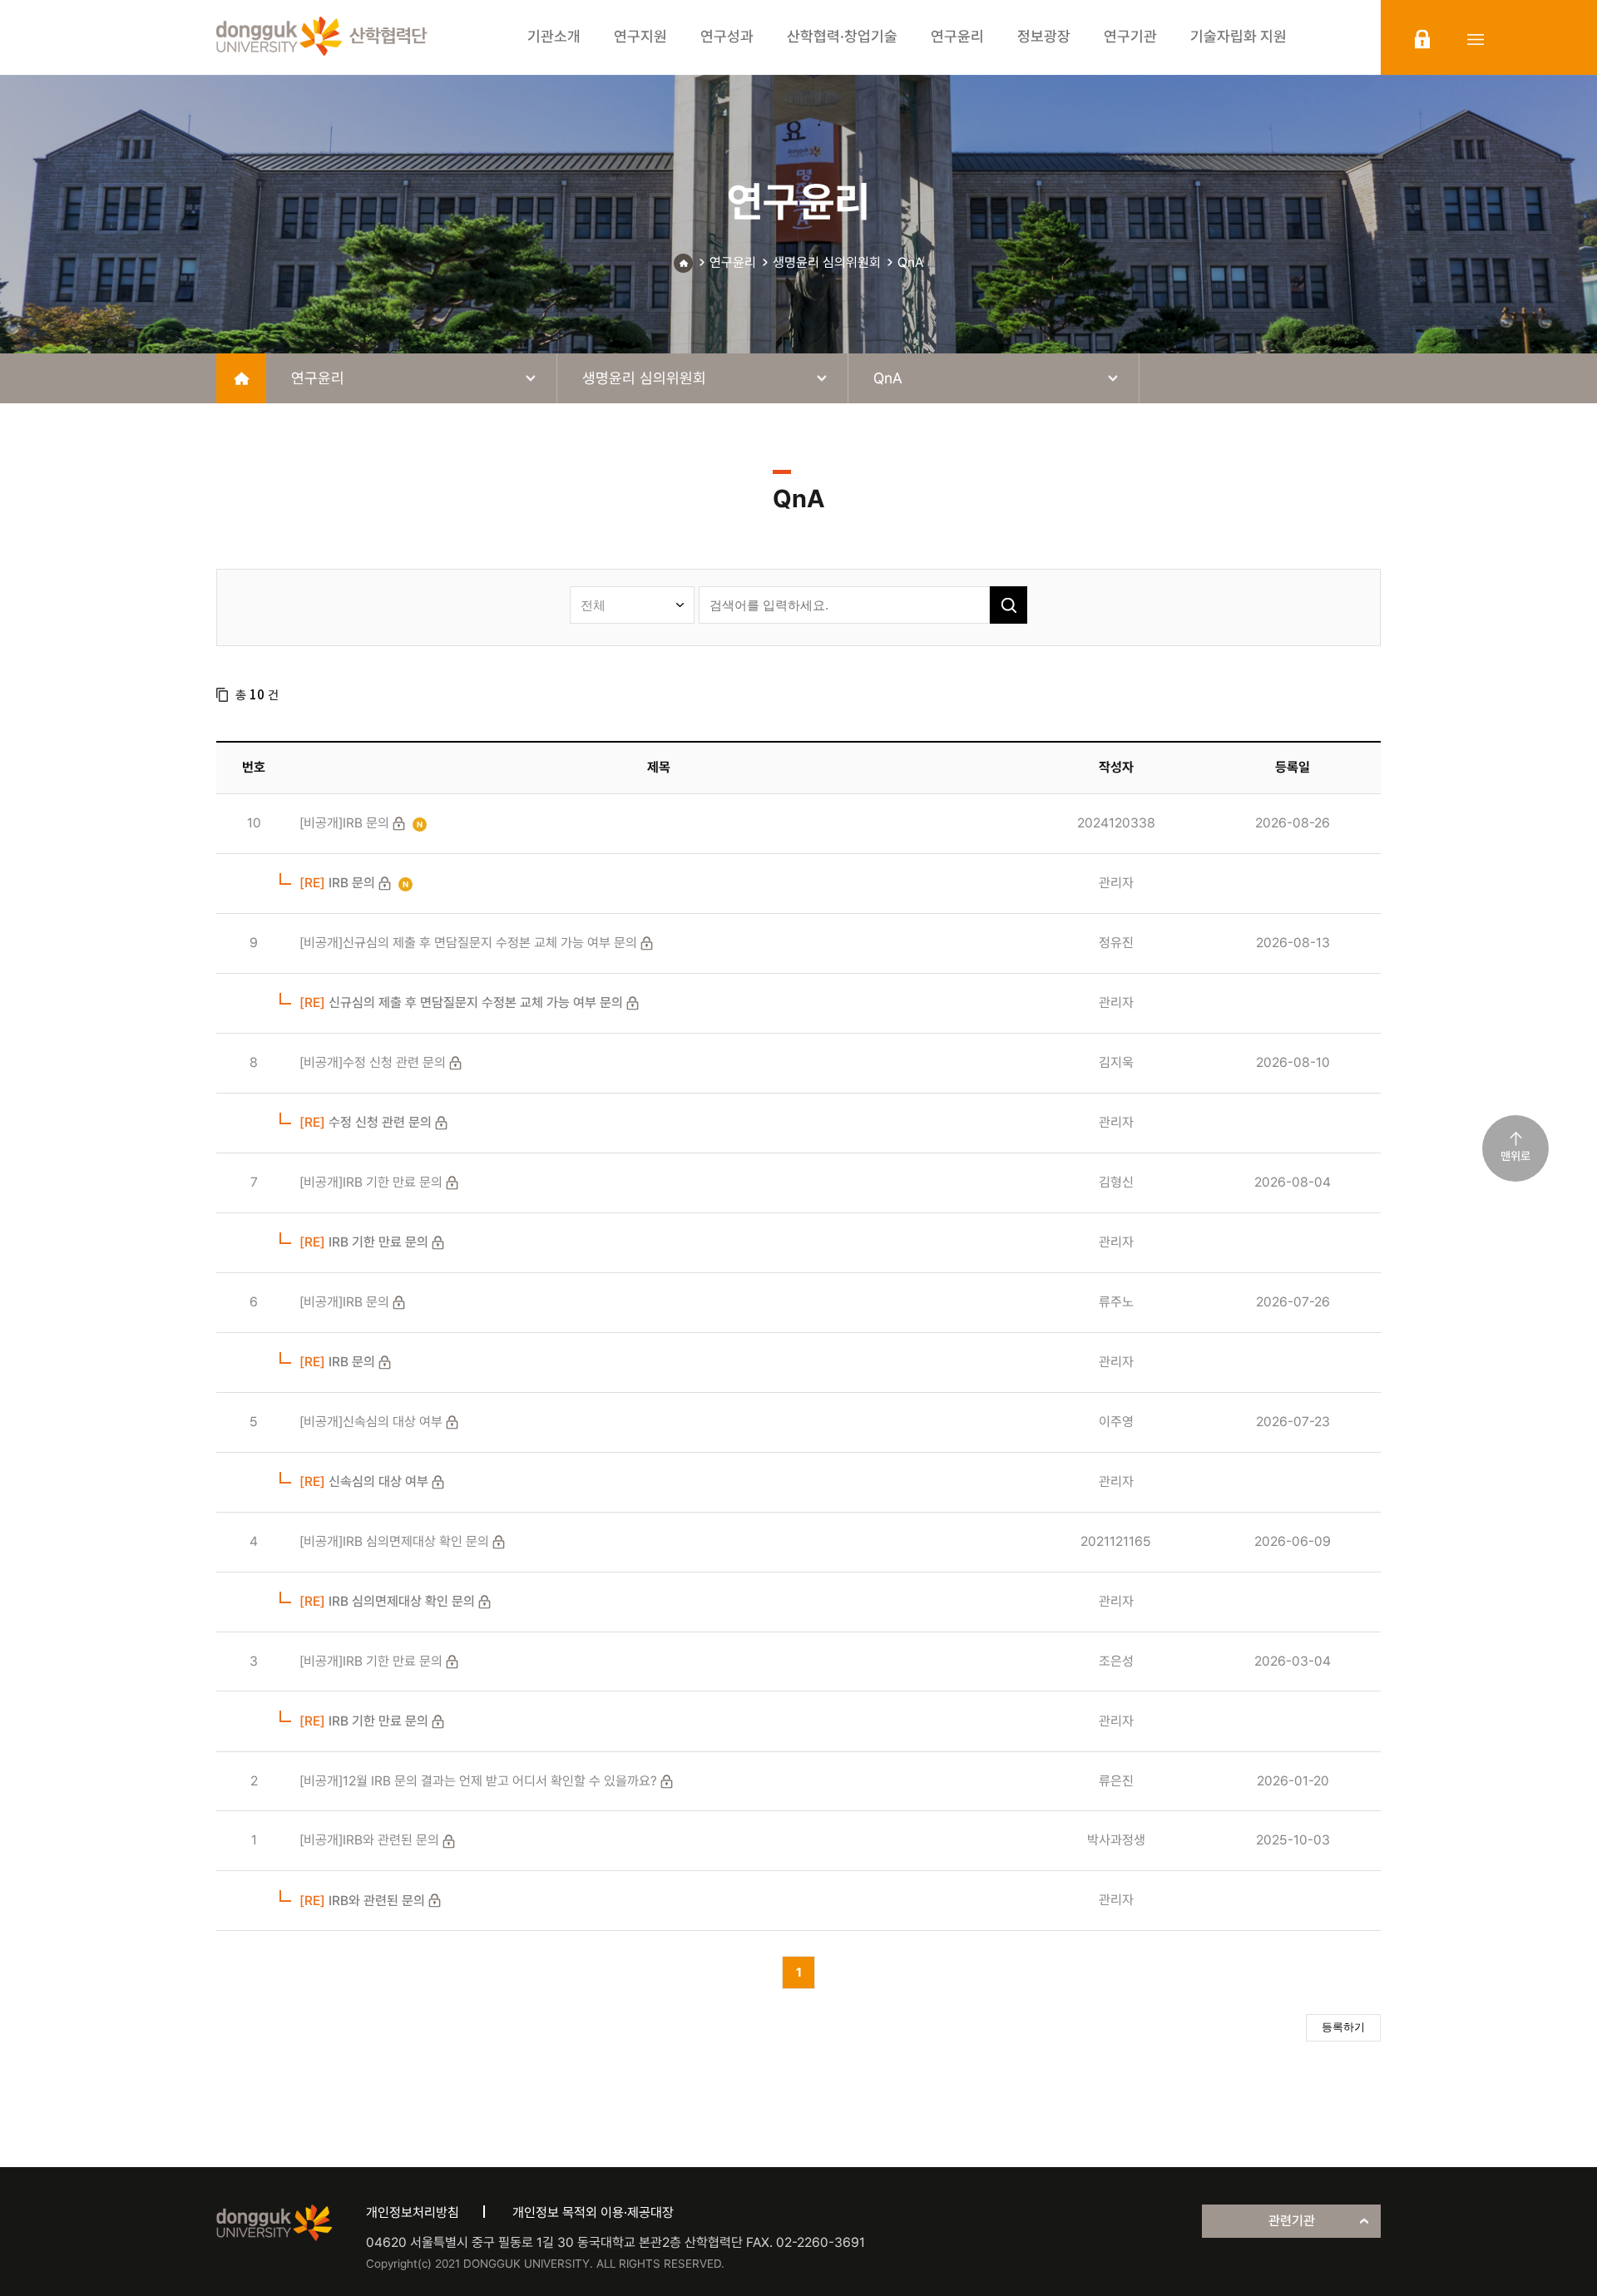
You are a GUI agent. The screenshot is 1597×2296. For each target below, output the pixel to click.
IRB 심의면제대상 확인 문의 (387, 1601)
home (241, 378)
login (1422, 39)
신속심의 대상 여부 (364, 1481)
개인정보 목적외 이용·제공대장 (593, 2212)
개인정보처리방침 (413, 2212)
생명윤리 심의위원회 (827, 262)
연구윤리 (733, 262)
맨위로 (1515, 1156)
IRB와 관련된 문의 (362, 1901)
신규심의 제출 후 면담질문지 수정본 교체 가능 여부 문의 (461, 1002)
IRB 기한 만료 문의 (364, 1242)
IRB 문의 (337, 883)
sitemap (1476, 39)
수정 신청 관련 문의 (366, 1122)
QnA (910, 262)
